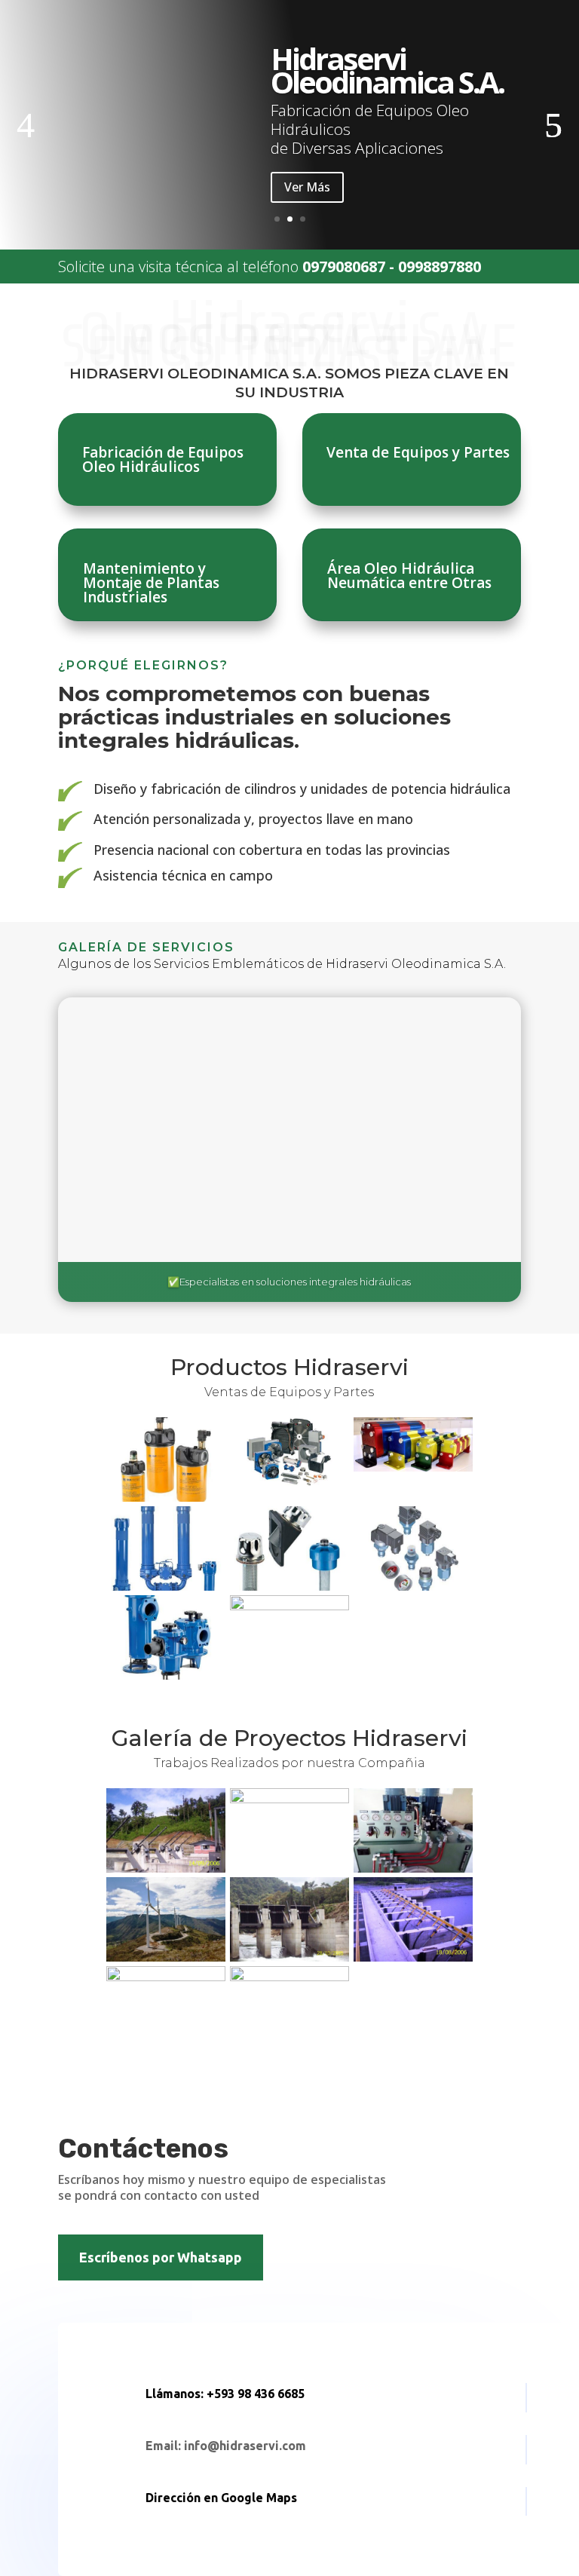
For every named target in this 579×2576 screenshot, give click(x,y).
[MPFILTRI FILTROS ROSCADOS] (166, 1498)
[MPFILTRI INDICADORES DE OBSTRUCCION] (413, 1587)
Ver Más (307, 187)
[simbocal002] (289, 1977)
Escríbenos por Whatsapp (161, 2257)
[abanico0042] (166, 1868)
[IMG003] (413, 1957)
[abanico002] (289, 1957)
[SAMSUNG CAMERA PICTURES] (289, 1799)
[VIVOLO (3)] (413, 1467)
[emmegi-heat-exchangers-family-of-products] (289, 1483)
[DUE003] (413, 1868)
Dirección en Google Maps (221, 2498)
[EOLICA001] (166, 1957)
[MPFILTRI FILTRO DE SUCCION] (166, 1675)
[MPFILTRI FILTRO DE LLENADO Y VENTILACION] (289, 1587)
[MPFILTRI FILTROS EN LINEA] (166, 1587)
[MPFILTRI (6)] (289, 1606)
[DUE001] (166, 1977)
